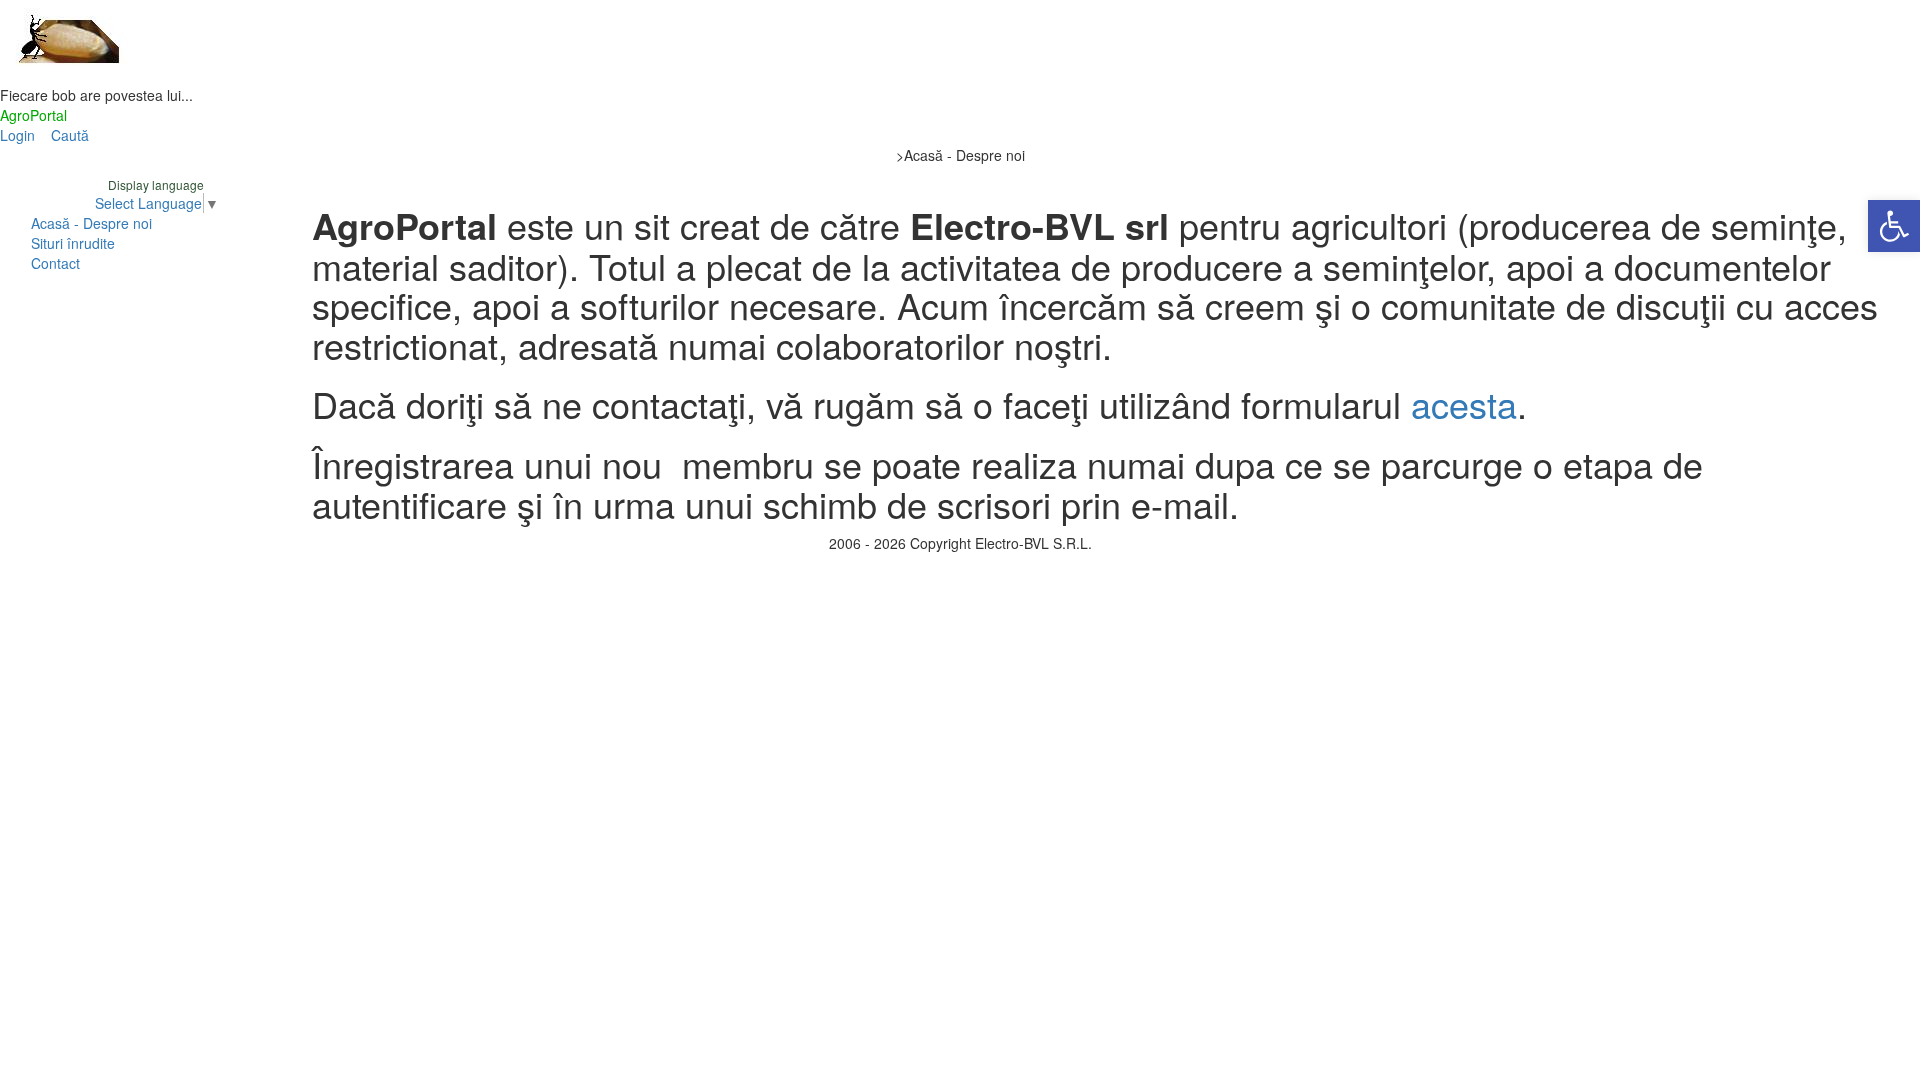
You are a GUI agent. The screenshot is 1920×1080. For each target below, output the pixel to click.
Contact (55, 263)
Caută (70, 135)
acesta (1464, 403)
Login (17, 135)
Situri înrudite (73, 243)
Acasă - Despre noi (91, 223)
